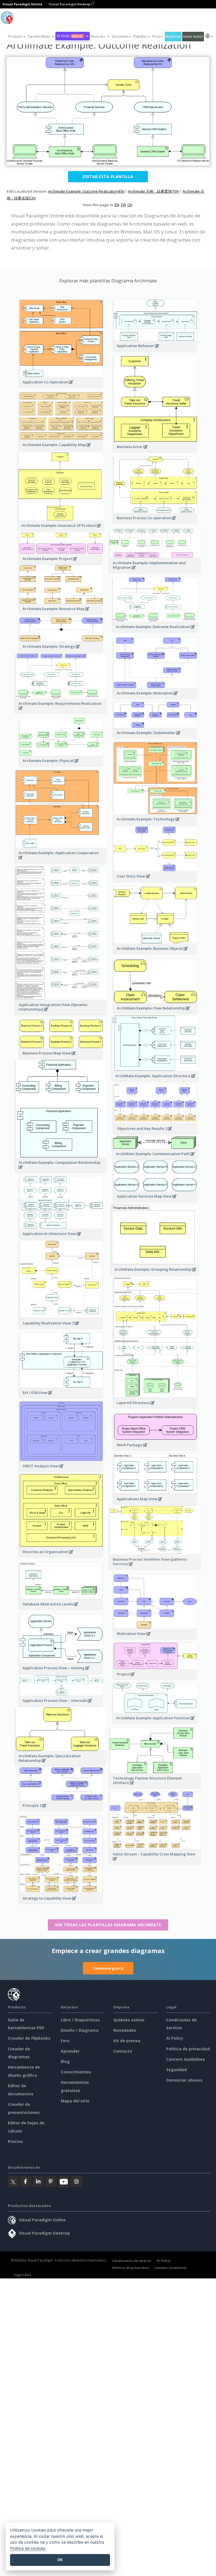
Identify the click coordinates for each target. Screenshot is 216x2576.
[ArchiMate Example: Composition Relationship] (61, 1170)
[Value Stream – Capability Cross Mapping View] (155, 1862)
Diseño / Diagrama (80, 2030)
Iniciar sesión (193, 36)
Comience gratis (108, 1968)
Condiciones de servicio (132, 2261)
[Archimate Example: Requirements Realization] (61, 711)
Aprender (70, 2051)
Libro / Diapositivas (80, 2020)
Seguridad (176, 2070)
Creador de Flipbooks (29, 2038)
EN (117, 205)
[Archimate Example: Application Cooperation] (61, 860)
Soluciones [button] (120, 36)
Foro (65, 2041)
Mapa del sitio (75, 2101)
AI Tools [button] (69, 36)
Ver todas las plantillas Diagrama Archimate (108, 1925)
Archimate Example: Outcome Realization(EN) (86, 191)
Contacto (123, 2051)
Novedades (125, 2030)
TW (123, 205)
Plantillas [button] (140, 36)
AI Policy (175, 2038)
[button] (41, 37)
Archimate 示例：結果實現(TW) (153, 191)
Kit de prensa (127, 2041)
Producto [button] (15, 36)
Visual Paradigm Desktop (70, 4)
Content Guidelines (186, 2059)
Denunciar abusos (184, 2080)
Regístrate (173, 36)
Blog (65, 2061)
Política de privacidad (188, 2049)
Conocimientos (76, 2072)
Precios (158, 36)
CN (130, 205)
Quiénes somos (129, 2020)
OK (60, 2560)
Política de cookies (28, 2548)
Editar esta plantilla (108, 176)
